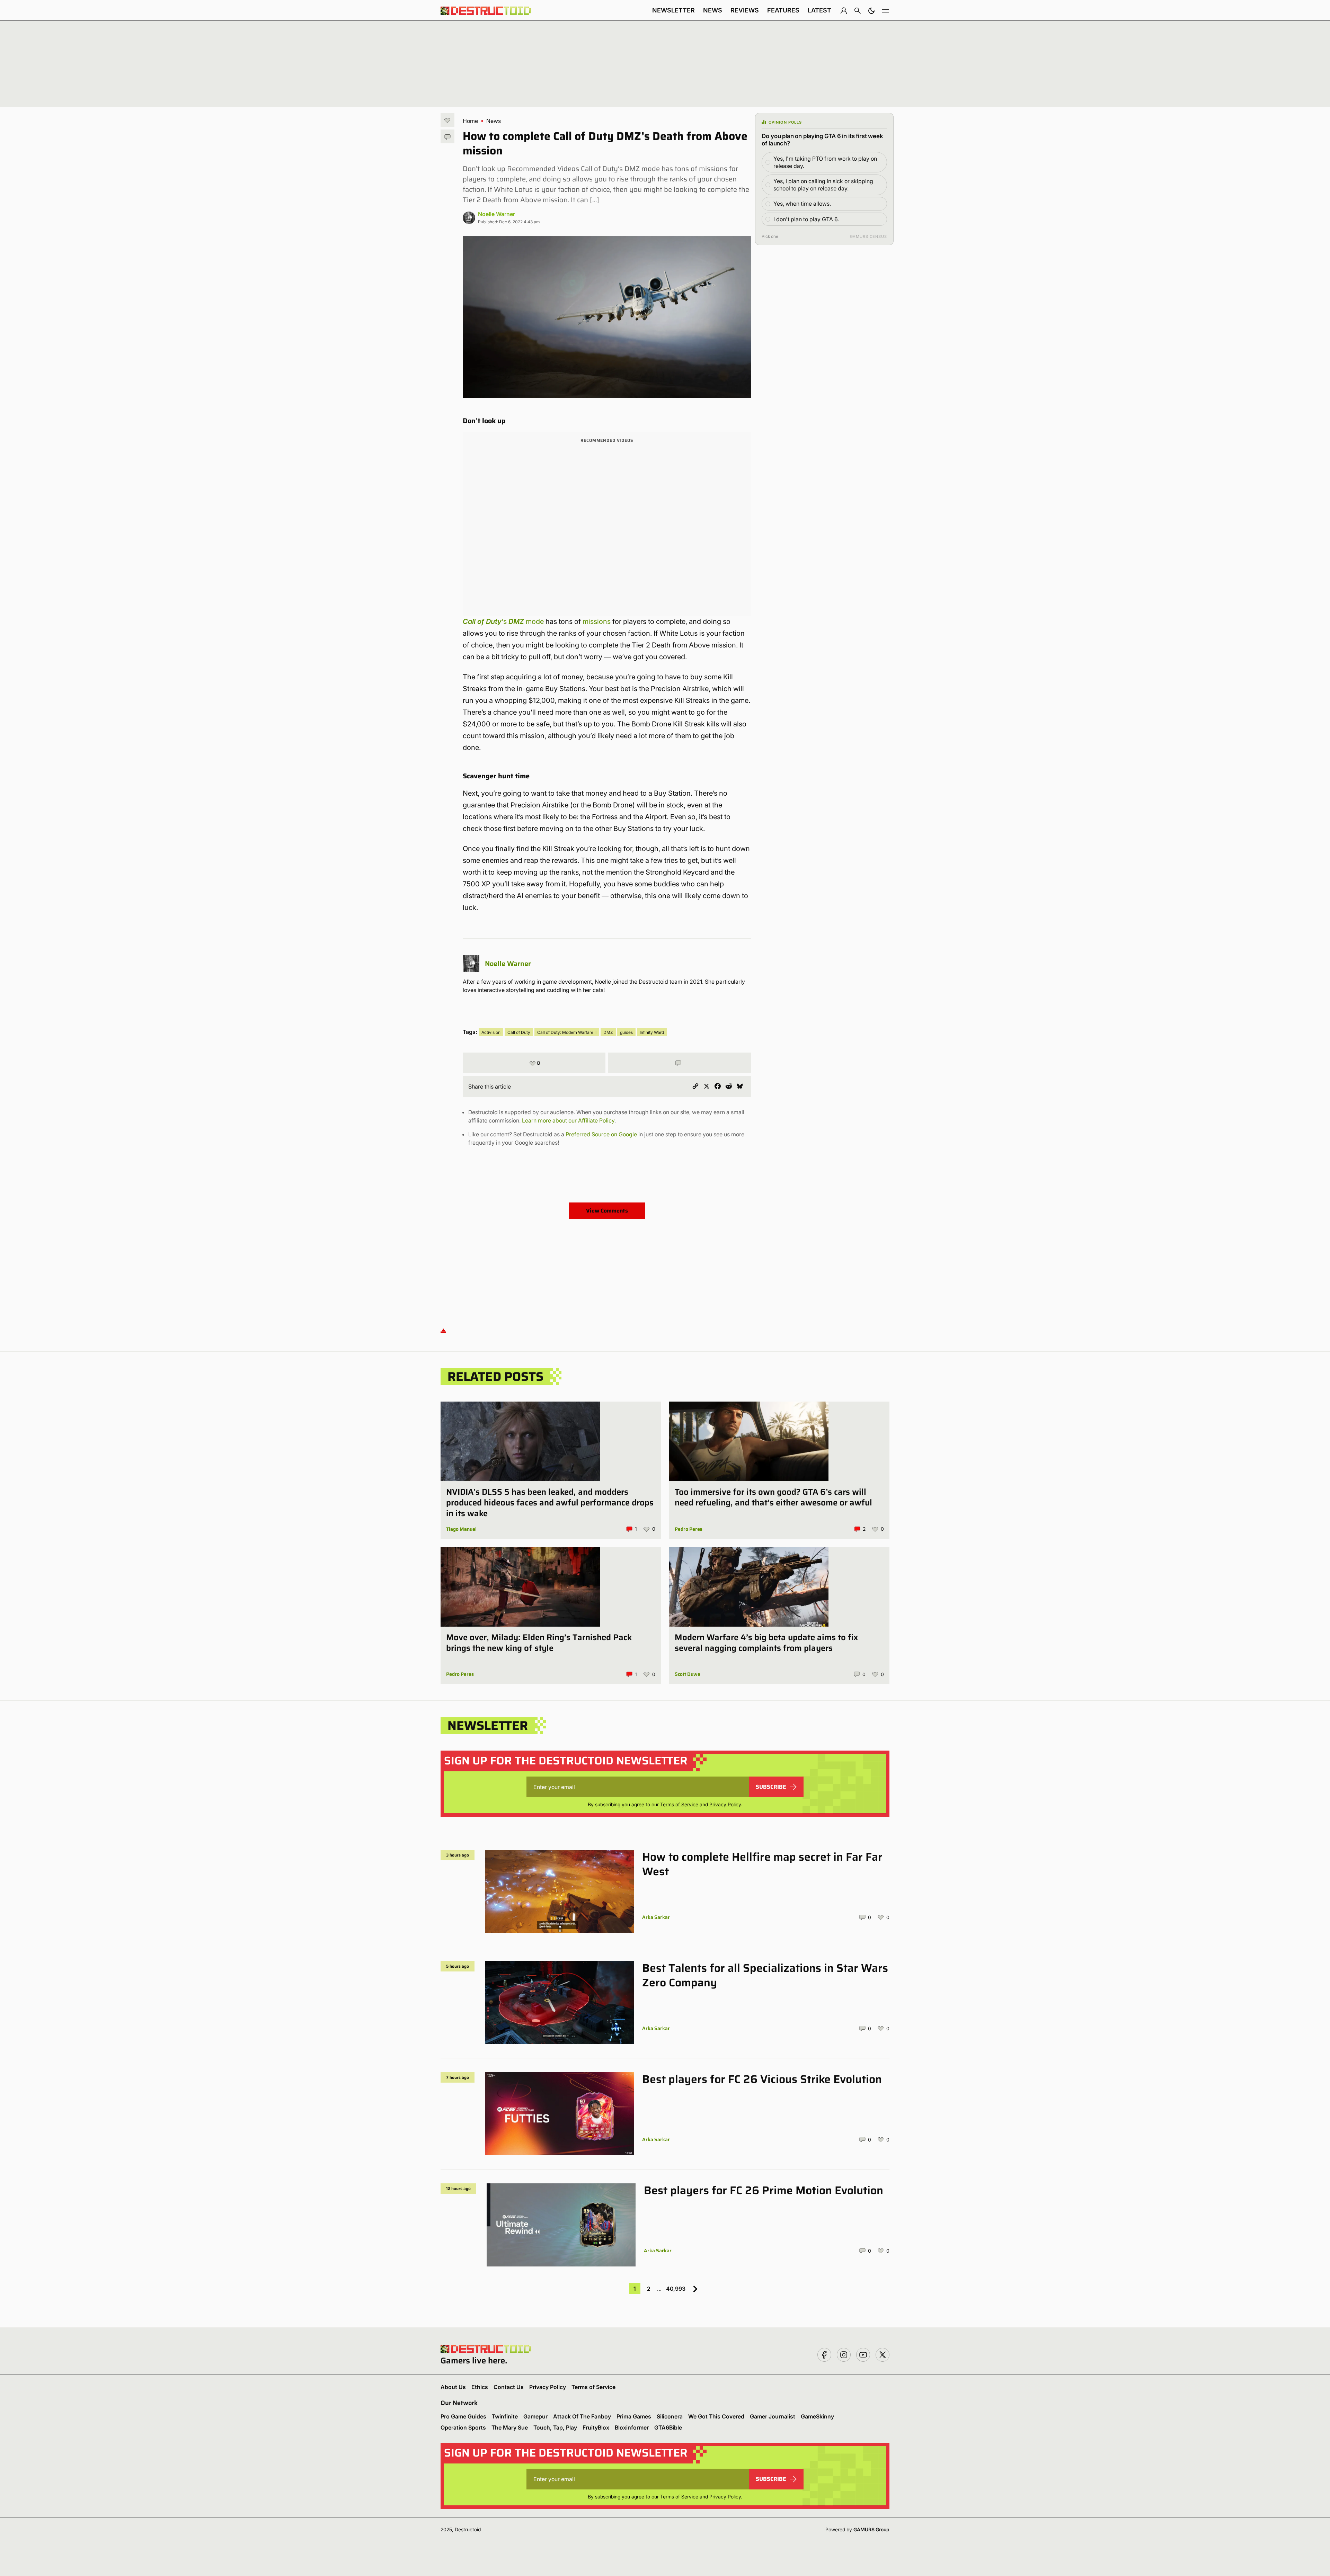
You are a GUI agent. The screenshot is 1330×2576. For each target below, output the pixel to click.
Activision (491, 1032)
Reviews (745, 10)
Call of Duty (519, 1032)
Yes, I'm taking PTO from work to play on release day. (825, 162)
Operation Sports (463, 2427)
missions (597, 621)
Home (470, 121)
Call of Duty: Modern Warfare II (567, 1032)
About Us (453, 2387)
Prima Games (634, 2416)
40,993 (676, 2289)
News (713, 10)
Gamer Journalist (773, 2416)
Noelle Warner (496, 214)
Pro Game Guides (463, 2416)
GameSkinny (817, 2416)
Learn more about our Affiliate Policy (568, 1120)
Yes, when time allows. (802, 204)
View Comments (607, 1211)
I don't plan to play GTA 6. (806, 219)
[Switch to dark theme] (871, 10)
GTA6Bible (668, 2427)
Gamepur (535, 2416)
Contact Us (509, 2387)
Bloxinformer (632, 2427)
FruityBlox (596, 2427)
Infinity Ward (652, 1032)
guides (626, 1032)
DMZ (608, 1032)
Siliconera (670, 2416)
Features (783, 10)
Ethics (480, 2387)
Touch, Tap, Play (555, 2427)
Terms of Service (679, 1804)
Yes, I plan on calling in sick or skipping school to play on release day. (823, 185)
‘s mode (503, 621)
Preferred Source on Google (601, 1134)
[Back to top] (443, 1330)
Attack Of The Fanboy (582, 2416)
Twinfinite (505, 2416)
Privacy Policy (725, 1804)
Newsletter (673, 10)
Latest (819, 10)
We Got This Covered (716, 2416)
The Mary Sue (510, 2427)
